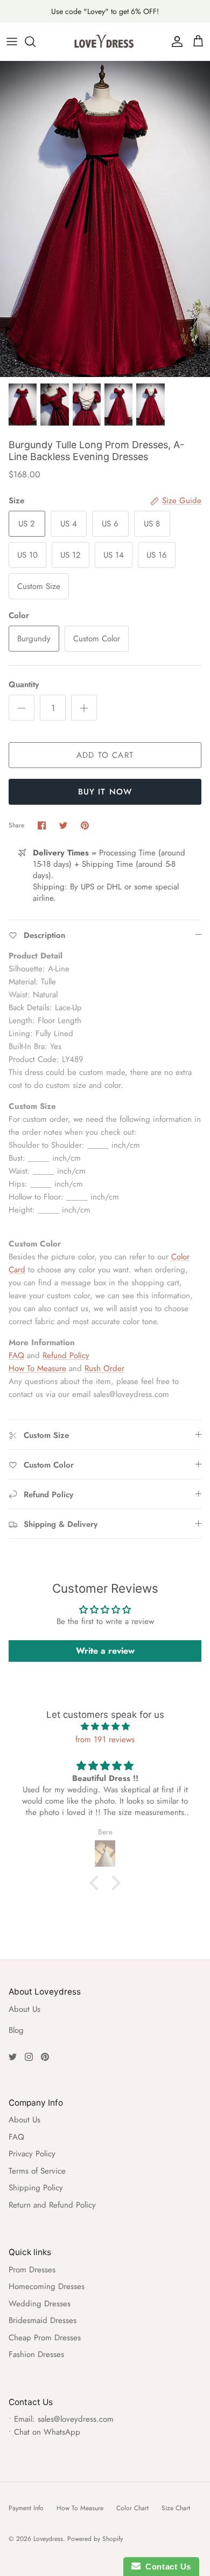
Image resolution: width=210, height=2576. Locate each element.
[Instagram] (29, 2057)
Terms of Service (37, 2171)
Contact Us (166, 2567)
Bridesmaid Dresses (43, 2320)
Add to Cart (105, 755)
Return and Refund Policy (52, 2205)
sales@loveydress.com (76, 2419)
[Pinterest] (45, 2057)
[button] (97, 1883)
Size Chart (176, 2508)
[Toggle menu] (12, 42)
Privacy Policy (32, 2154)
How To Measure (37, 1368)
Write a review (105, 1651)
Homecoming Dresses (47, 2286)
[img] (105, 1727)
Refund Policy (66, 1355)
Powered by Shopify (95, 2539)
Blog (16, 2030)
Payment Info (26, 2508)
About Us (24, 2009)
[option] (105, 219)
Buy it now (105, 792)
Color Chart (132, 2508)
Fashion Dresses (36, 2354)
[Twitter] (13, 2057)
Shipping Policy (36, 2188)
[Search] (36, 42)
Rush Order (104, 1368)
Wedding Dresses (40, 2304)
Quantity (24, 685)
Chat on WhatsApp (47, 2432)
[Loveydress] (105, 42)
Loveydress (48, 2539)
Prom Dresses (32, 2270)
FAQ (16, 1355)
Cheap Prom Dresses (45, 2338)
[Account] (174, 42)
